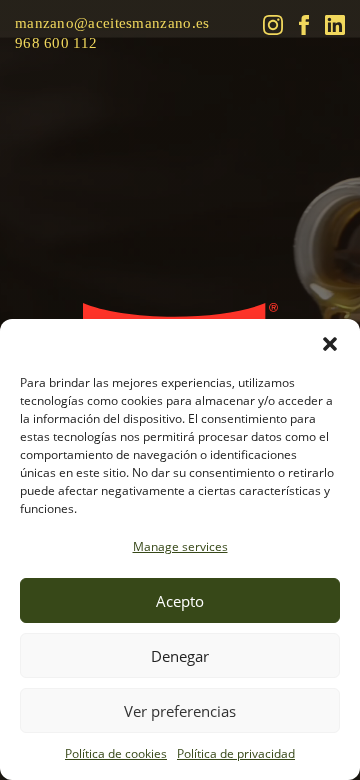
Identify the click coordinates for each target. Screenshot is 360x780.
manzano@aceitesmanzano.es (112, 23)
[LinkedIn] (335, 25)
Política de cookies (116, 753)
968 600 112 (56, 43)
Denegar (180, 656)
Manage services (180, 546)
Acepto (180, 601)
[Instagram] (273, 25)
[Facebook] (304, 25)
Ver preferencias (180, 711)
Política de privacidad (236, 753)
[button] (330, 344)
